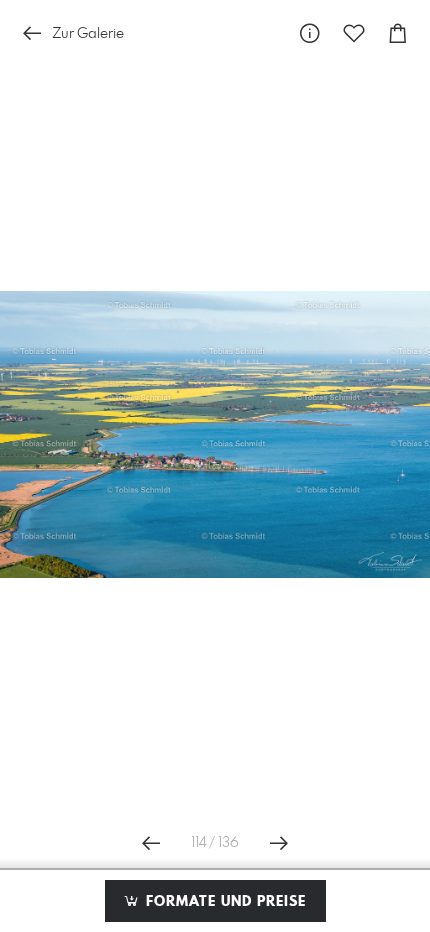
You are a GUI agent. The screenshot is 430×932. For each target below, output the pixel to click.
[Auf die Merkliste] (354, 33)
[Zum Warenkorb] (398, 33)
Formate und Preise (223, 902)
